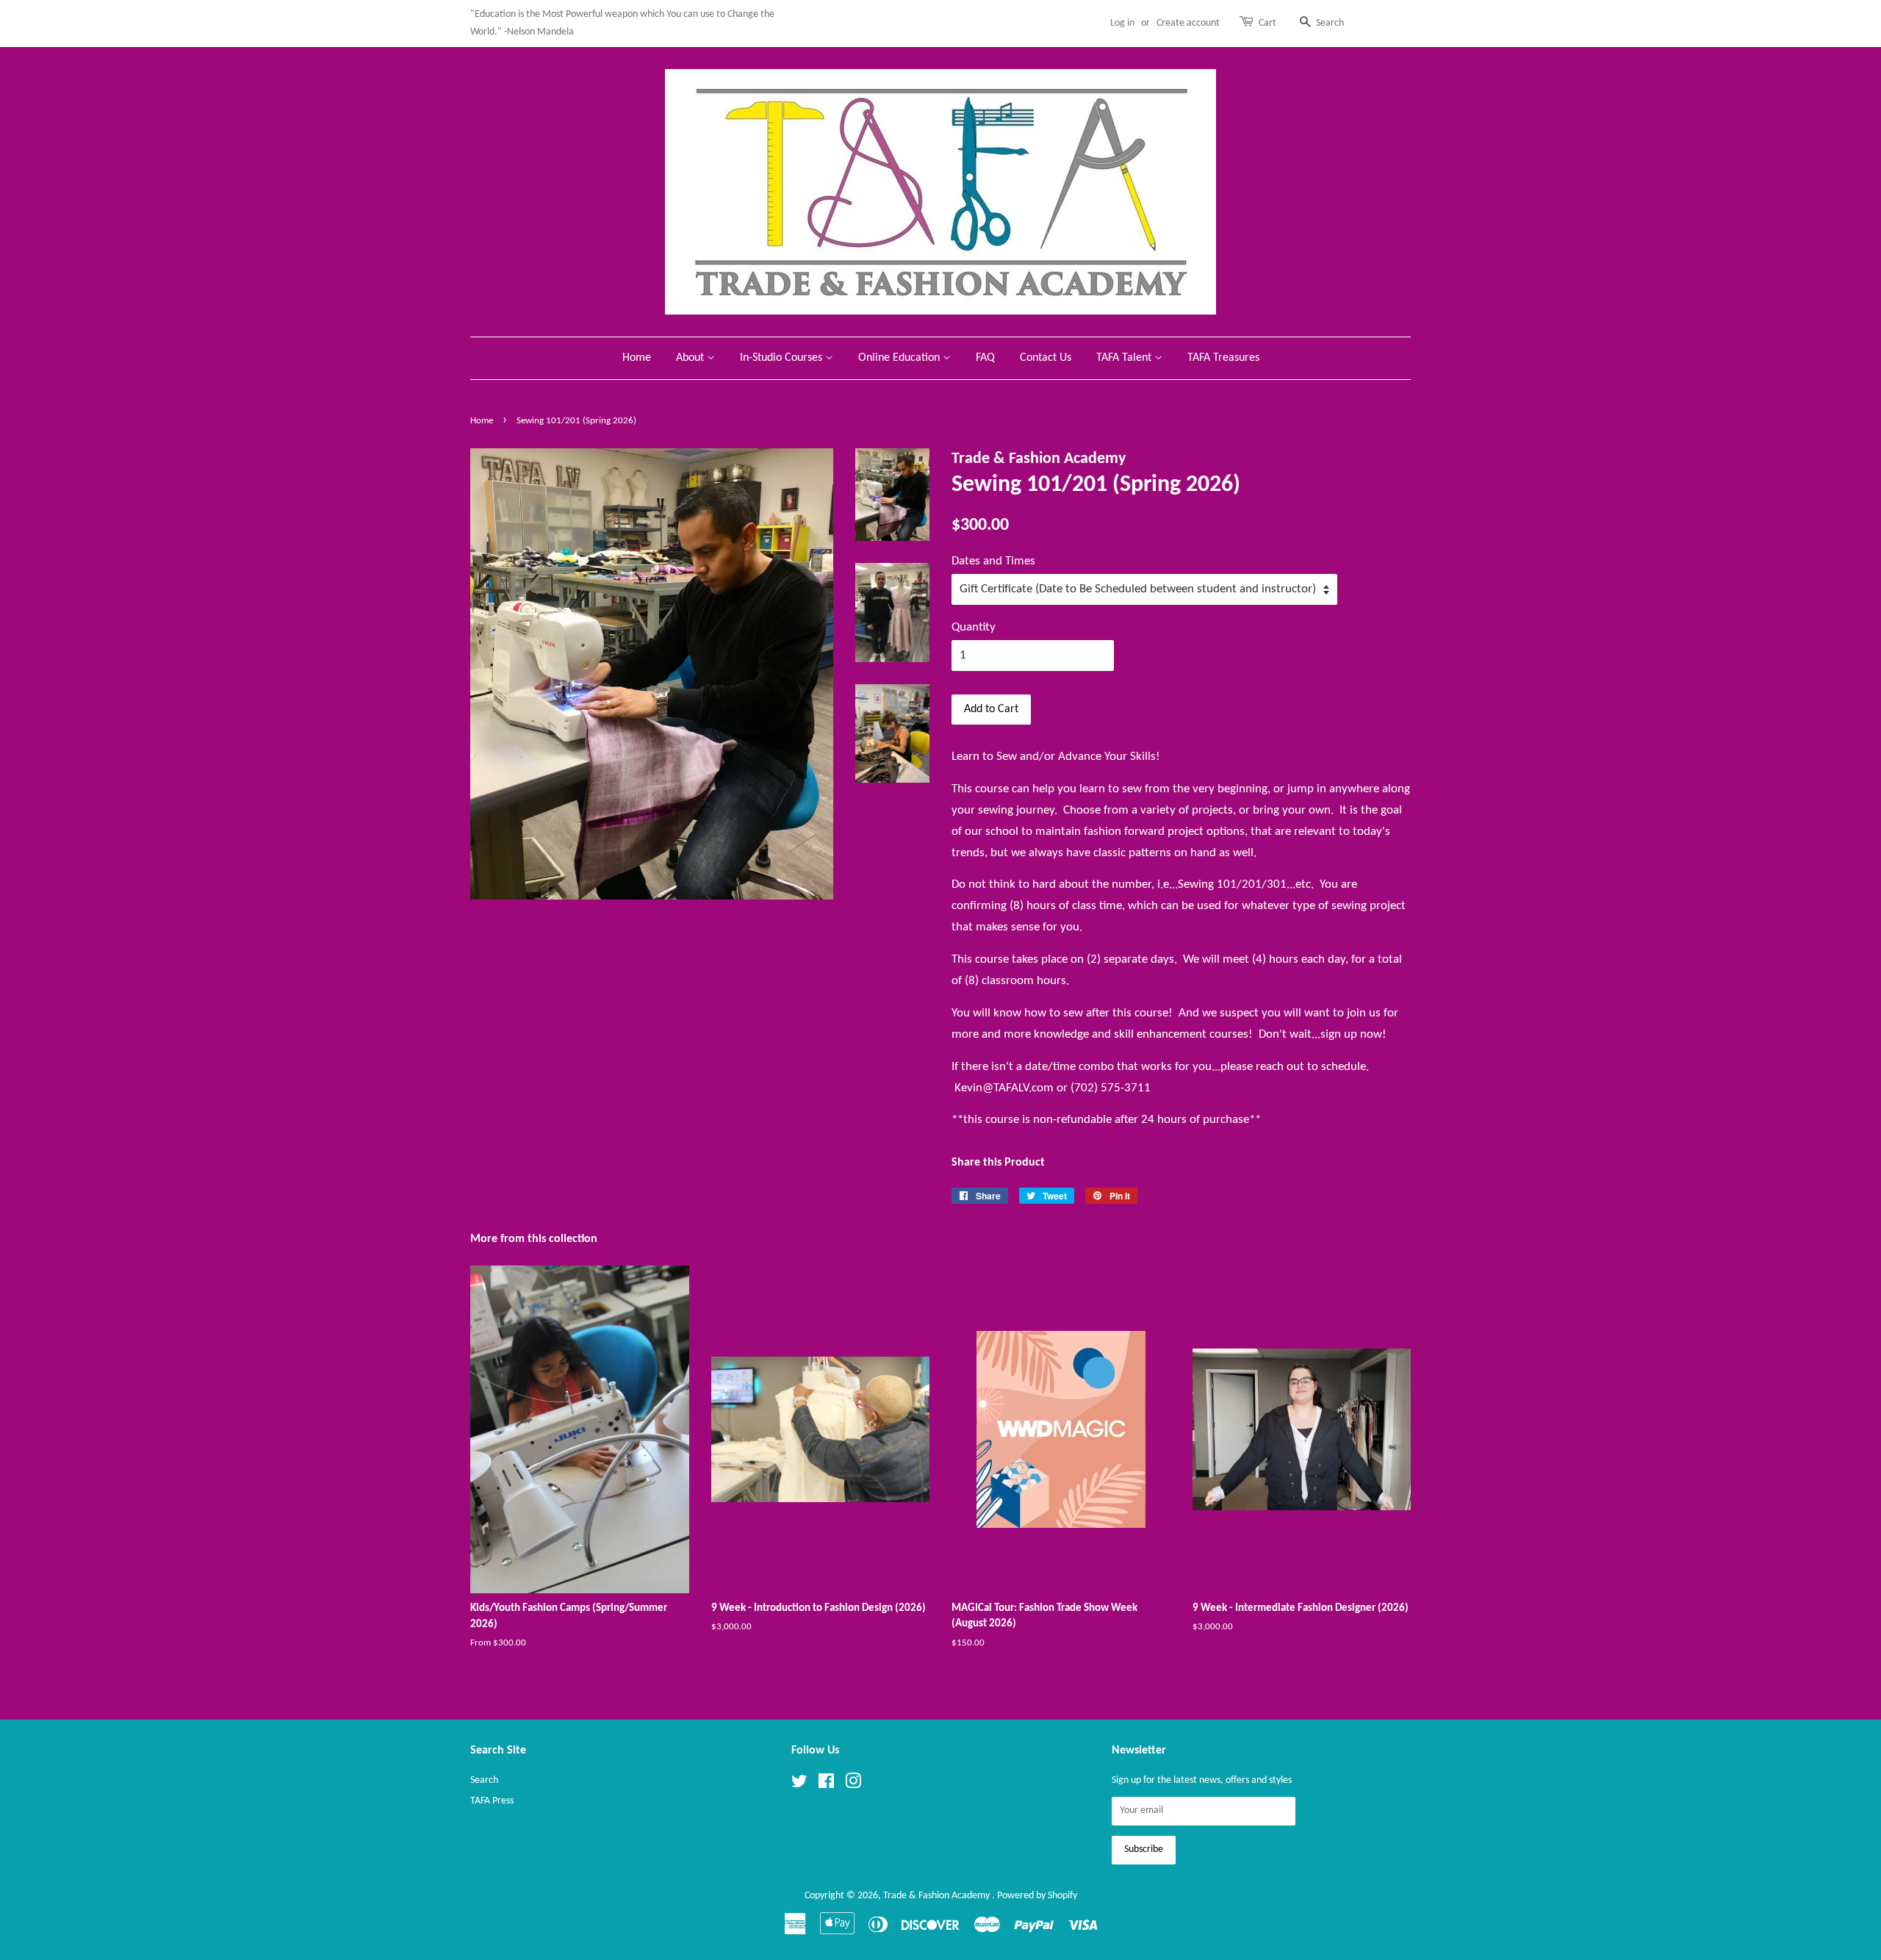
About (691, 358)
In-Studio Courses (783, 358)
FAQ (985, 358)
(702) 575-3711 (1111, 1088)
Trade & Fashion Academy (938, 1896)
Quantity (974, 627)
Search (484, 1780)
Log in (1122, 23)
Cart (1267, 23)
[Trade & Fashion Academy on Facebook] (826, 1785)
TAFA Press (492, 1801)
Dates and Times (993, 561)
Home (637, 358)
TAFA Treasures (1223, 358)
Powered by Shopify (1037, 1896)
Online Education (900, 358)
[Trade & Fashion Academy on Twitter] (799, 1785)
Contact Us (1046, 358)
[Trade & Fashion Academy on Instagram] (853, 1785)
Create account (1188, 23)
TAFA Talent (1125, 358)
